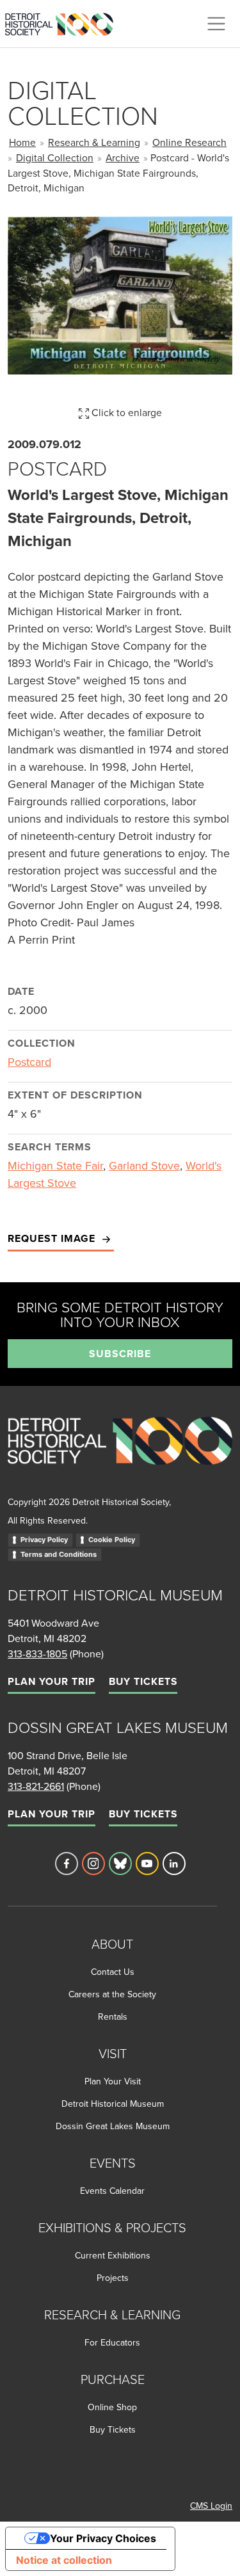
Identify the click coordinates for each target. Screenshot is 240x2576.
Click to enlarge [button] (125, 412)
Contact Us (113, 1972)
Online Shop (112, 2407)
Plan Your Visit (113, 2081)
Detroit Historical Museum (113, 2104)
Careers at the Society (112, 1994)
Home (22, 142)
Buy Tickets (143, 1681)
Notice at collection (64, 2560)
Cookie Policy (112, 1540)
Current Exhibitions (113, 2255)
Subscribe (120, 1354)
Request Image (53, 1238)
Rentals (113, 2017)
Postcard (29, 1062)
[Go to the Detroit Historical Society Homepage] (64, 22)
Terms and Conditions (59, 1554)
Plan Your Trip (52, 1681)
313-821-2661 (36, 1786)
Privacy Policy (44, 1540)
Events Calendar (112, 2191)
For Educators (112, 2342)
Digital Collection (55, 157)
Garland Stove (144, 1165)
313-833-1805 (37, 1654)
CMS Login (211, 2506)
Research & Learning (94, 142)
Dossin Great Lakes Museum (113, 2126)
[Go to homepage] (120, 1455)
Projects (113, 2278)
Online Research (189, 142)
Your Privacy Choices (103, 2538)
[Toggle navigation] (216, 24)
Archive (123, 157)
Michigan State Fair (55, 1165)
